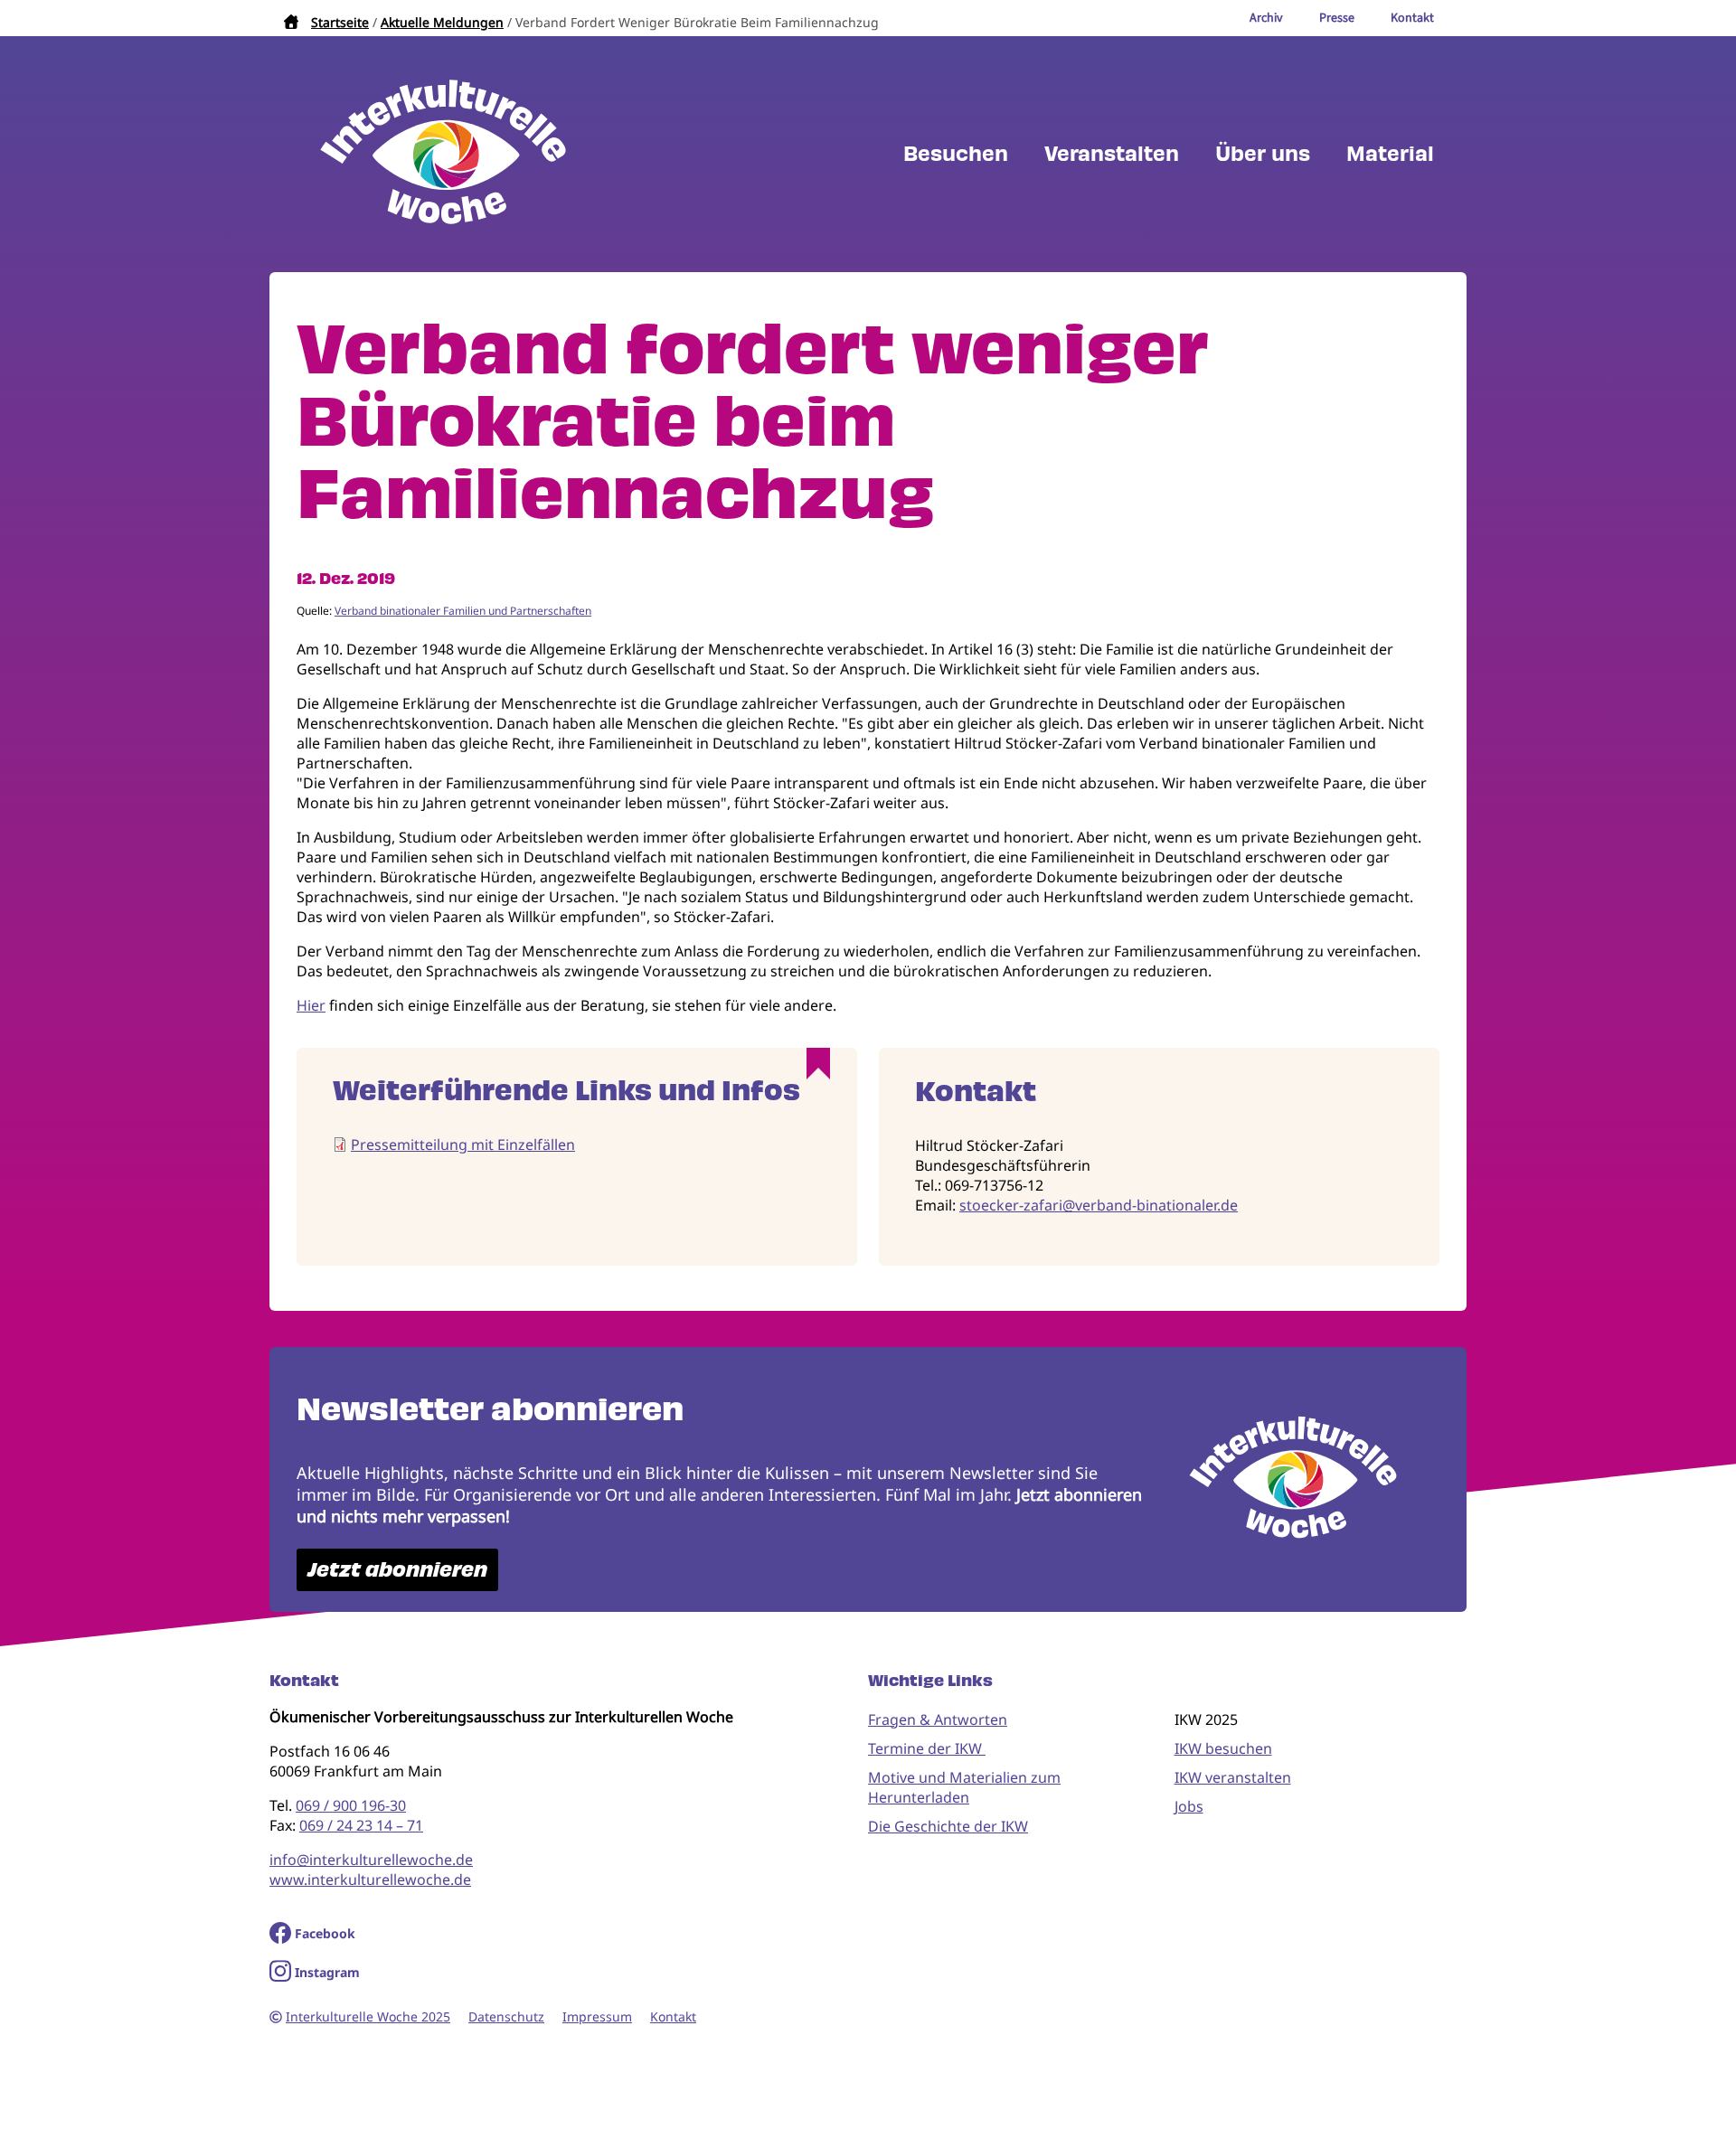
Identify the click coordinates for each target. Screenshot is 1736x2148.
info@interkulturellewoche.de (371, 1860)
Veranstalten (1112, 154)
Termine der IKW (927, 1748)
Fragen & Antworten (938, 1719)
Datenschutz (506, 2016)
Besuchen (956, 154)
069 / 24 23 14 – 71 (361, 1825)
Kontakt (673, 2016)
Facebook (325, 1933)
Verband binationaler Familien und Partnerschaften (463, 611)
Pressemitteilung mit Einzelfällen (463, 1145)
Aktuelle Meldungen (442, 22)
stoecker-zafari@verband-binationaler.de (1099, 1205)
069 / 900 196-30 (351, 1805)
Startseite (340, 22)
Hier (311, 1005)
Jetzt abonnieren (397, 1570)
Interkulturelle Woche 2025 (368, 2016)
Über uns (1263, 154)
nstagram (330, 1972)
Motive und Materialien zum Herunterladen (964, 1787)
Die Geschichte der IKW (948, 1826)
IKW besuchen (1223, 1748)
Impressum (597, 2016)
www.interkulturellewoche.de (370, 1879)
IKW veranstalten (1233, 1777)
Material (1390, 154)
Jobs (1189, 1806)
